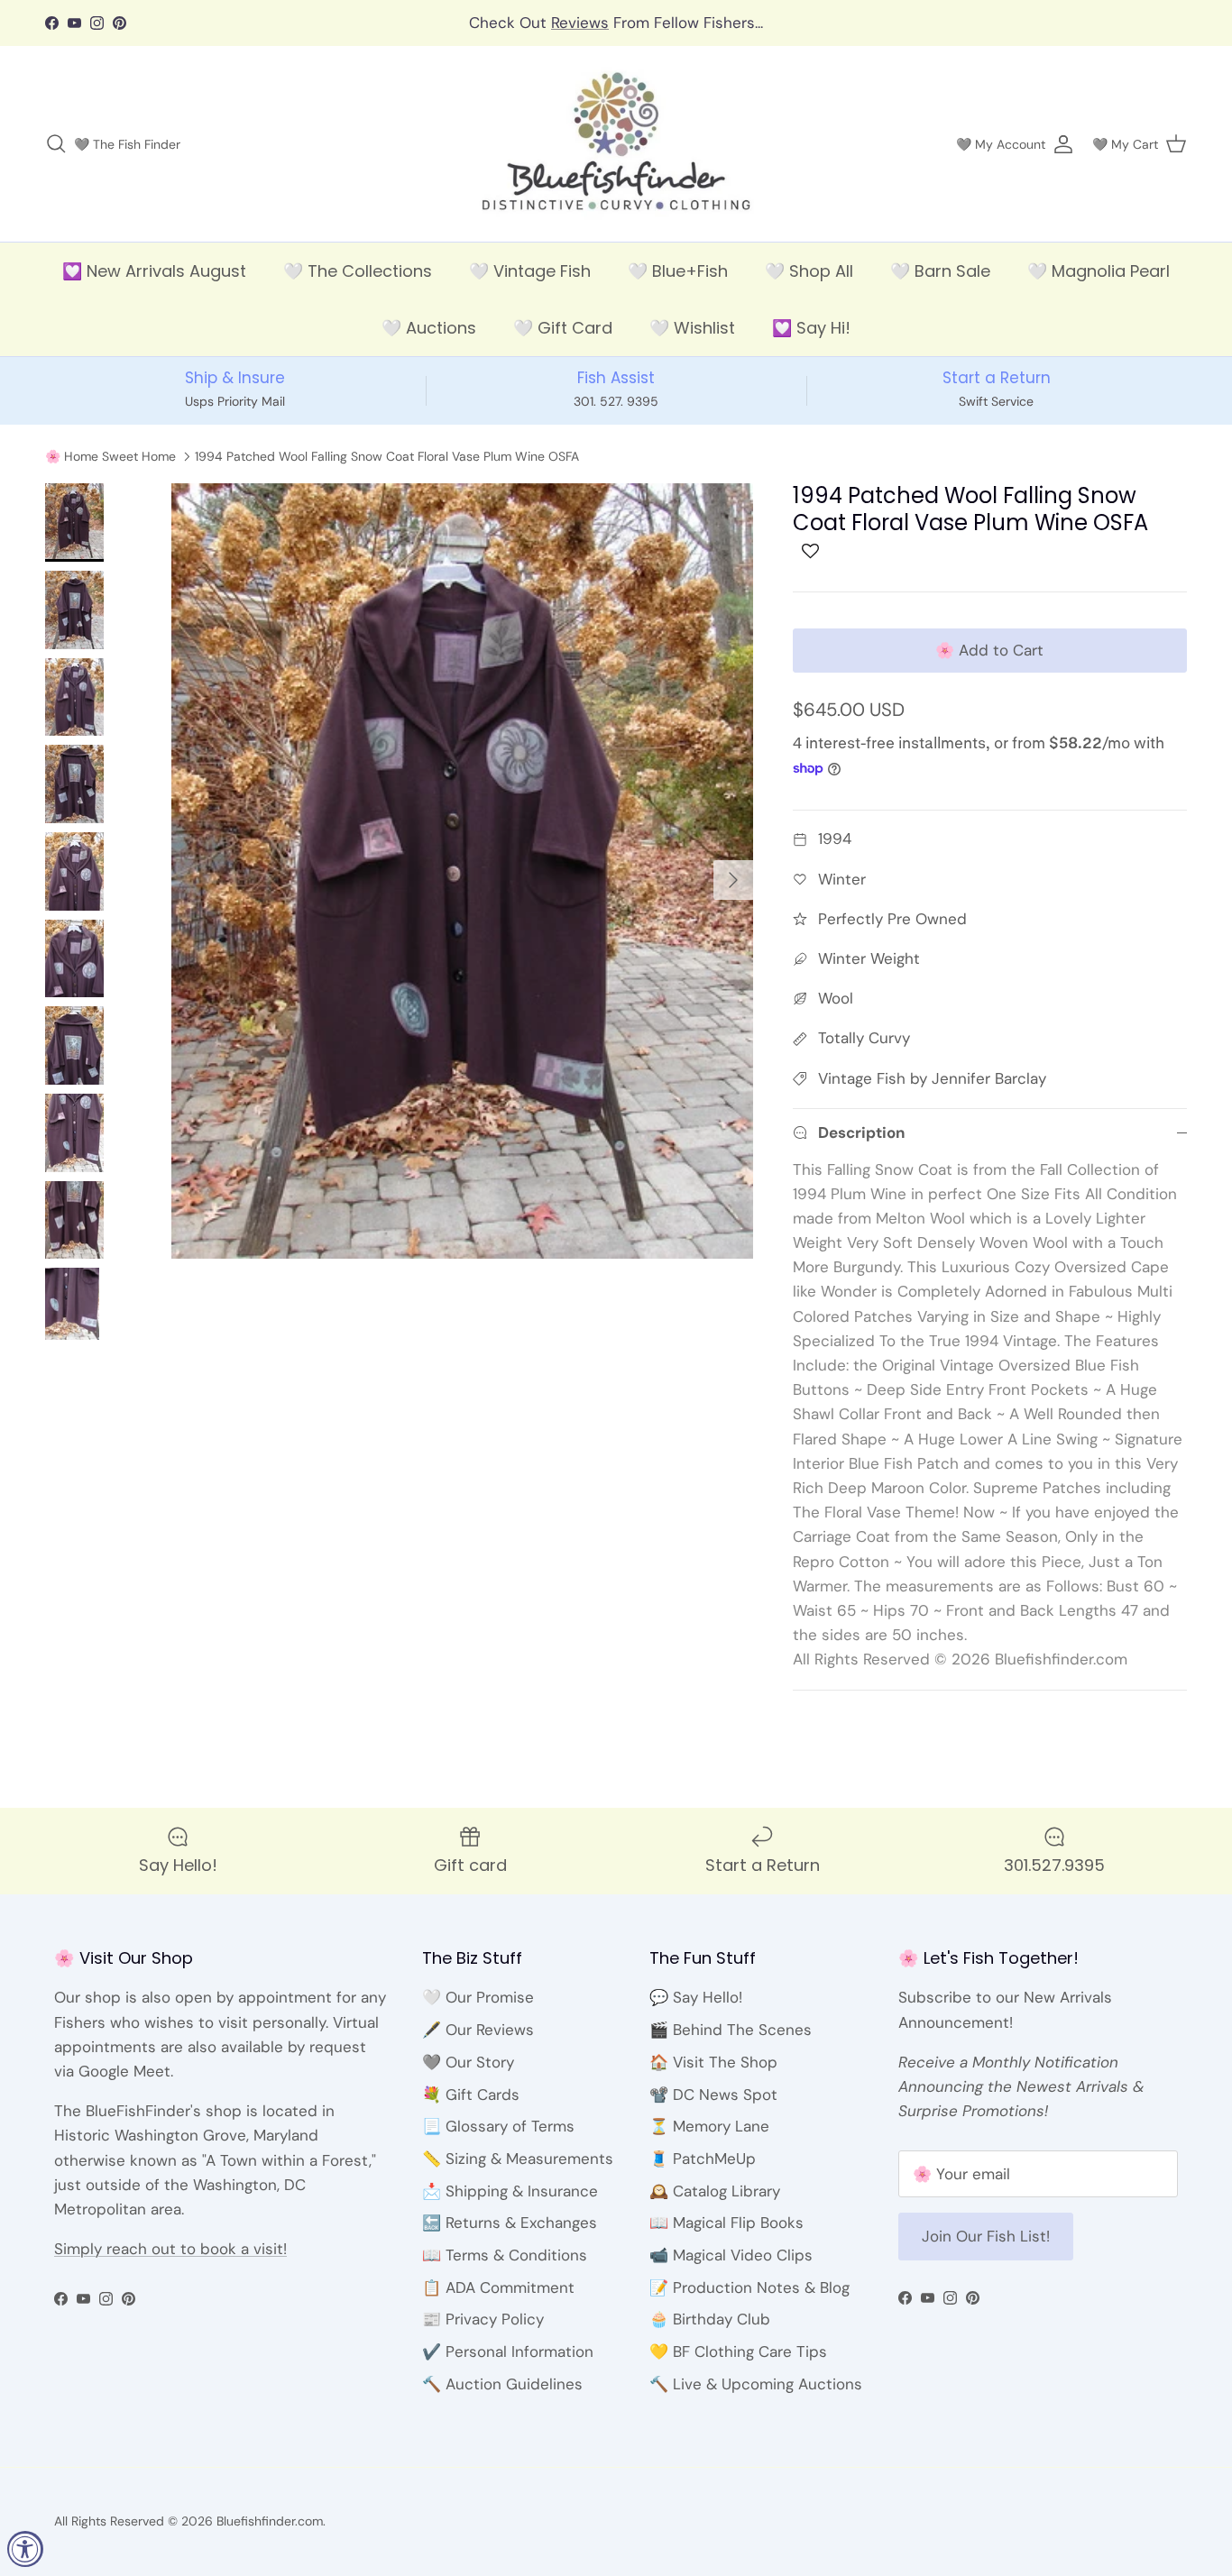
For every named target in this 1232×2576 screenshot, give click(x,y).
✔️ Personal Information (508, 2351)
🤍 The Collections (358, 271)
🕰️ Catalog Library (715, 2191)
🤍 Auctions (429, 328)
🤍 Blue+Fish (678, 271)
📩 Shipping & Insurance (510, 2191)
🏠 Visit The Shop (713, 2062)
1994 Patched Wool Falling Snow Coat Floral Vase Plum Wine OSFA (387, 456)
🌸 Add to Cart (989, 650)
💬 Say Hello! (696, 1997)
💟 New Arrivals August (154, 271)
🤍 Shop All (809, 271)
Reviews (580, 23)
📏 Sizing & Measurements (518, 2159)
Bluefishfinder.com (270, 2521)
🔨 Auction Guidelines (502, 2384)
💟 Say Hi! (811, 328)
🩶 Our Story (468, 2062)
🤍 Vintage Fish (530, 271)
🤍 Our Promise (478, 1997)
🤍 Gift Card (563, 328)
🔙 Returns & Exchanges (510, 2223)
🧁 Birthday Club (710, 2319)
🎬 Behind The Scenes (731, 2030)
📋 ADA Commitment (498, 2287)
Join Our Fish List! (986, 2236)
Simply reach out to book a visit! (170, 2249)
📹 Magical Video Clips (731, 2255)
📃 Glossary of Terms (498, 2126)
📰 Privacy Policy (483, 2319)
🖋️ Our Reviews (478, 2030)
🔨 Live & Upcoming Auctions (756, 2384)
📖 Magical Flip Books (726, 2223)
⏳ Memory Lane (709, 2126)
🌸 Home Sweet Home (110, 456)
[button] (810, 556)
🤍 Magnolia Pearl (1099, 271)
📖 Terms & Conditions (505, 2255)
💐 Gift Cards (471, 2095)
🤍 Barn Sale (940, 271)
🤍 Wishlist (692, 328)
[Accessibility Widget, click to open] (25, 2549)
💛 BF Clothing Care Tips (738, 2351)
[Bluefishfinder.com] (616, 144)
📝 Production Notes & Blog (749, 2287)
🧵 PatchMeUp (703, 2159)
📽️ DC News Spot (713, 2095)
